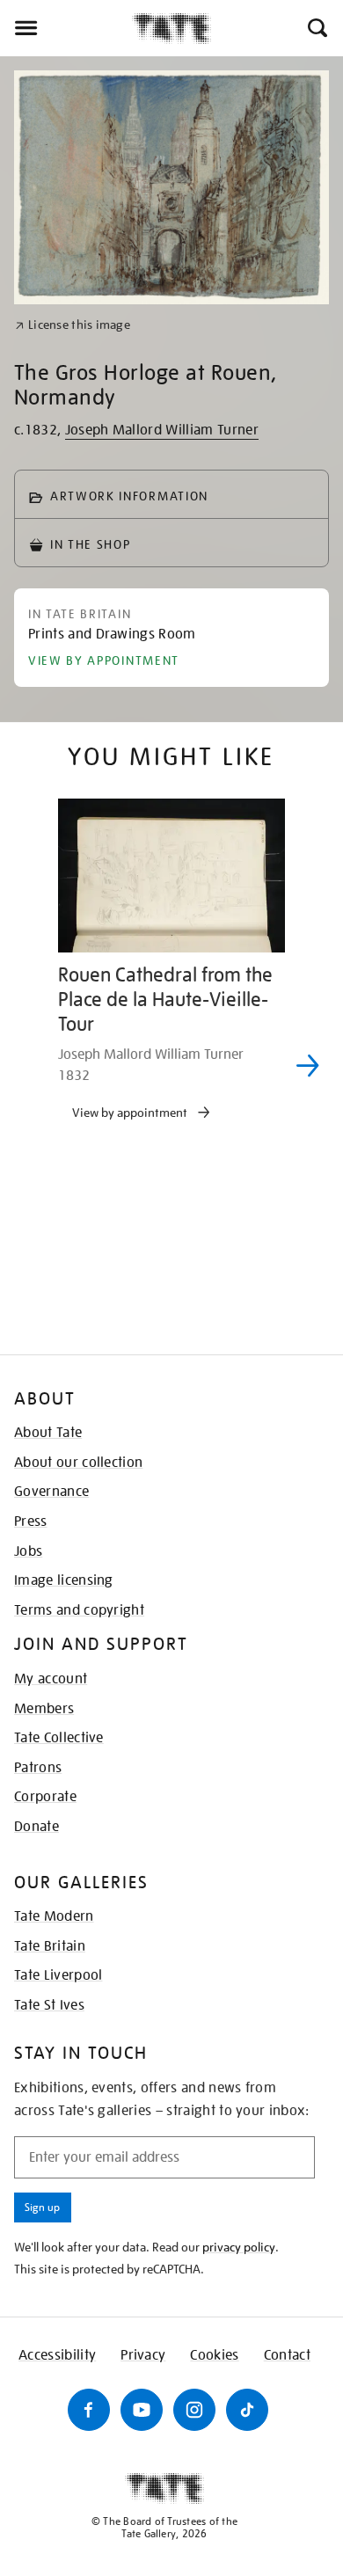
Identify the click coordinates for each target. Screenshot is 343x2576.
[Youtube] (142, 2410)
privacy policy (239, 2247)
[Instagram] (194, 2410)
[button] (316, 28)
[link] (73, 325)
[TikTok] (247, 2410)
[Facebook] (89, 2410)
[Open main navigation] (66, 28)
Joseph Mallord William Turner (162, 430)
